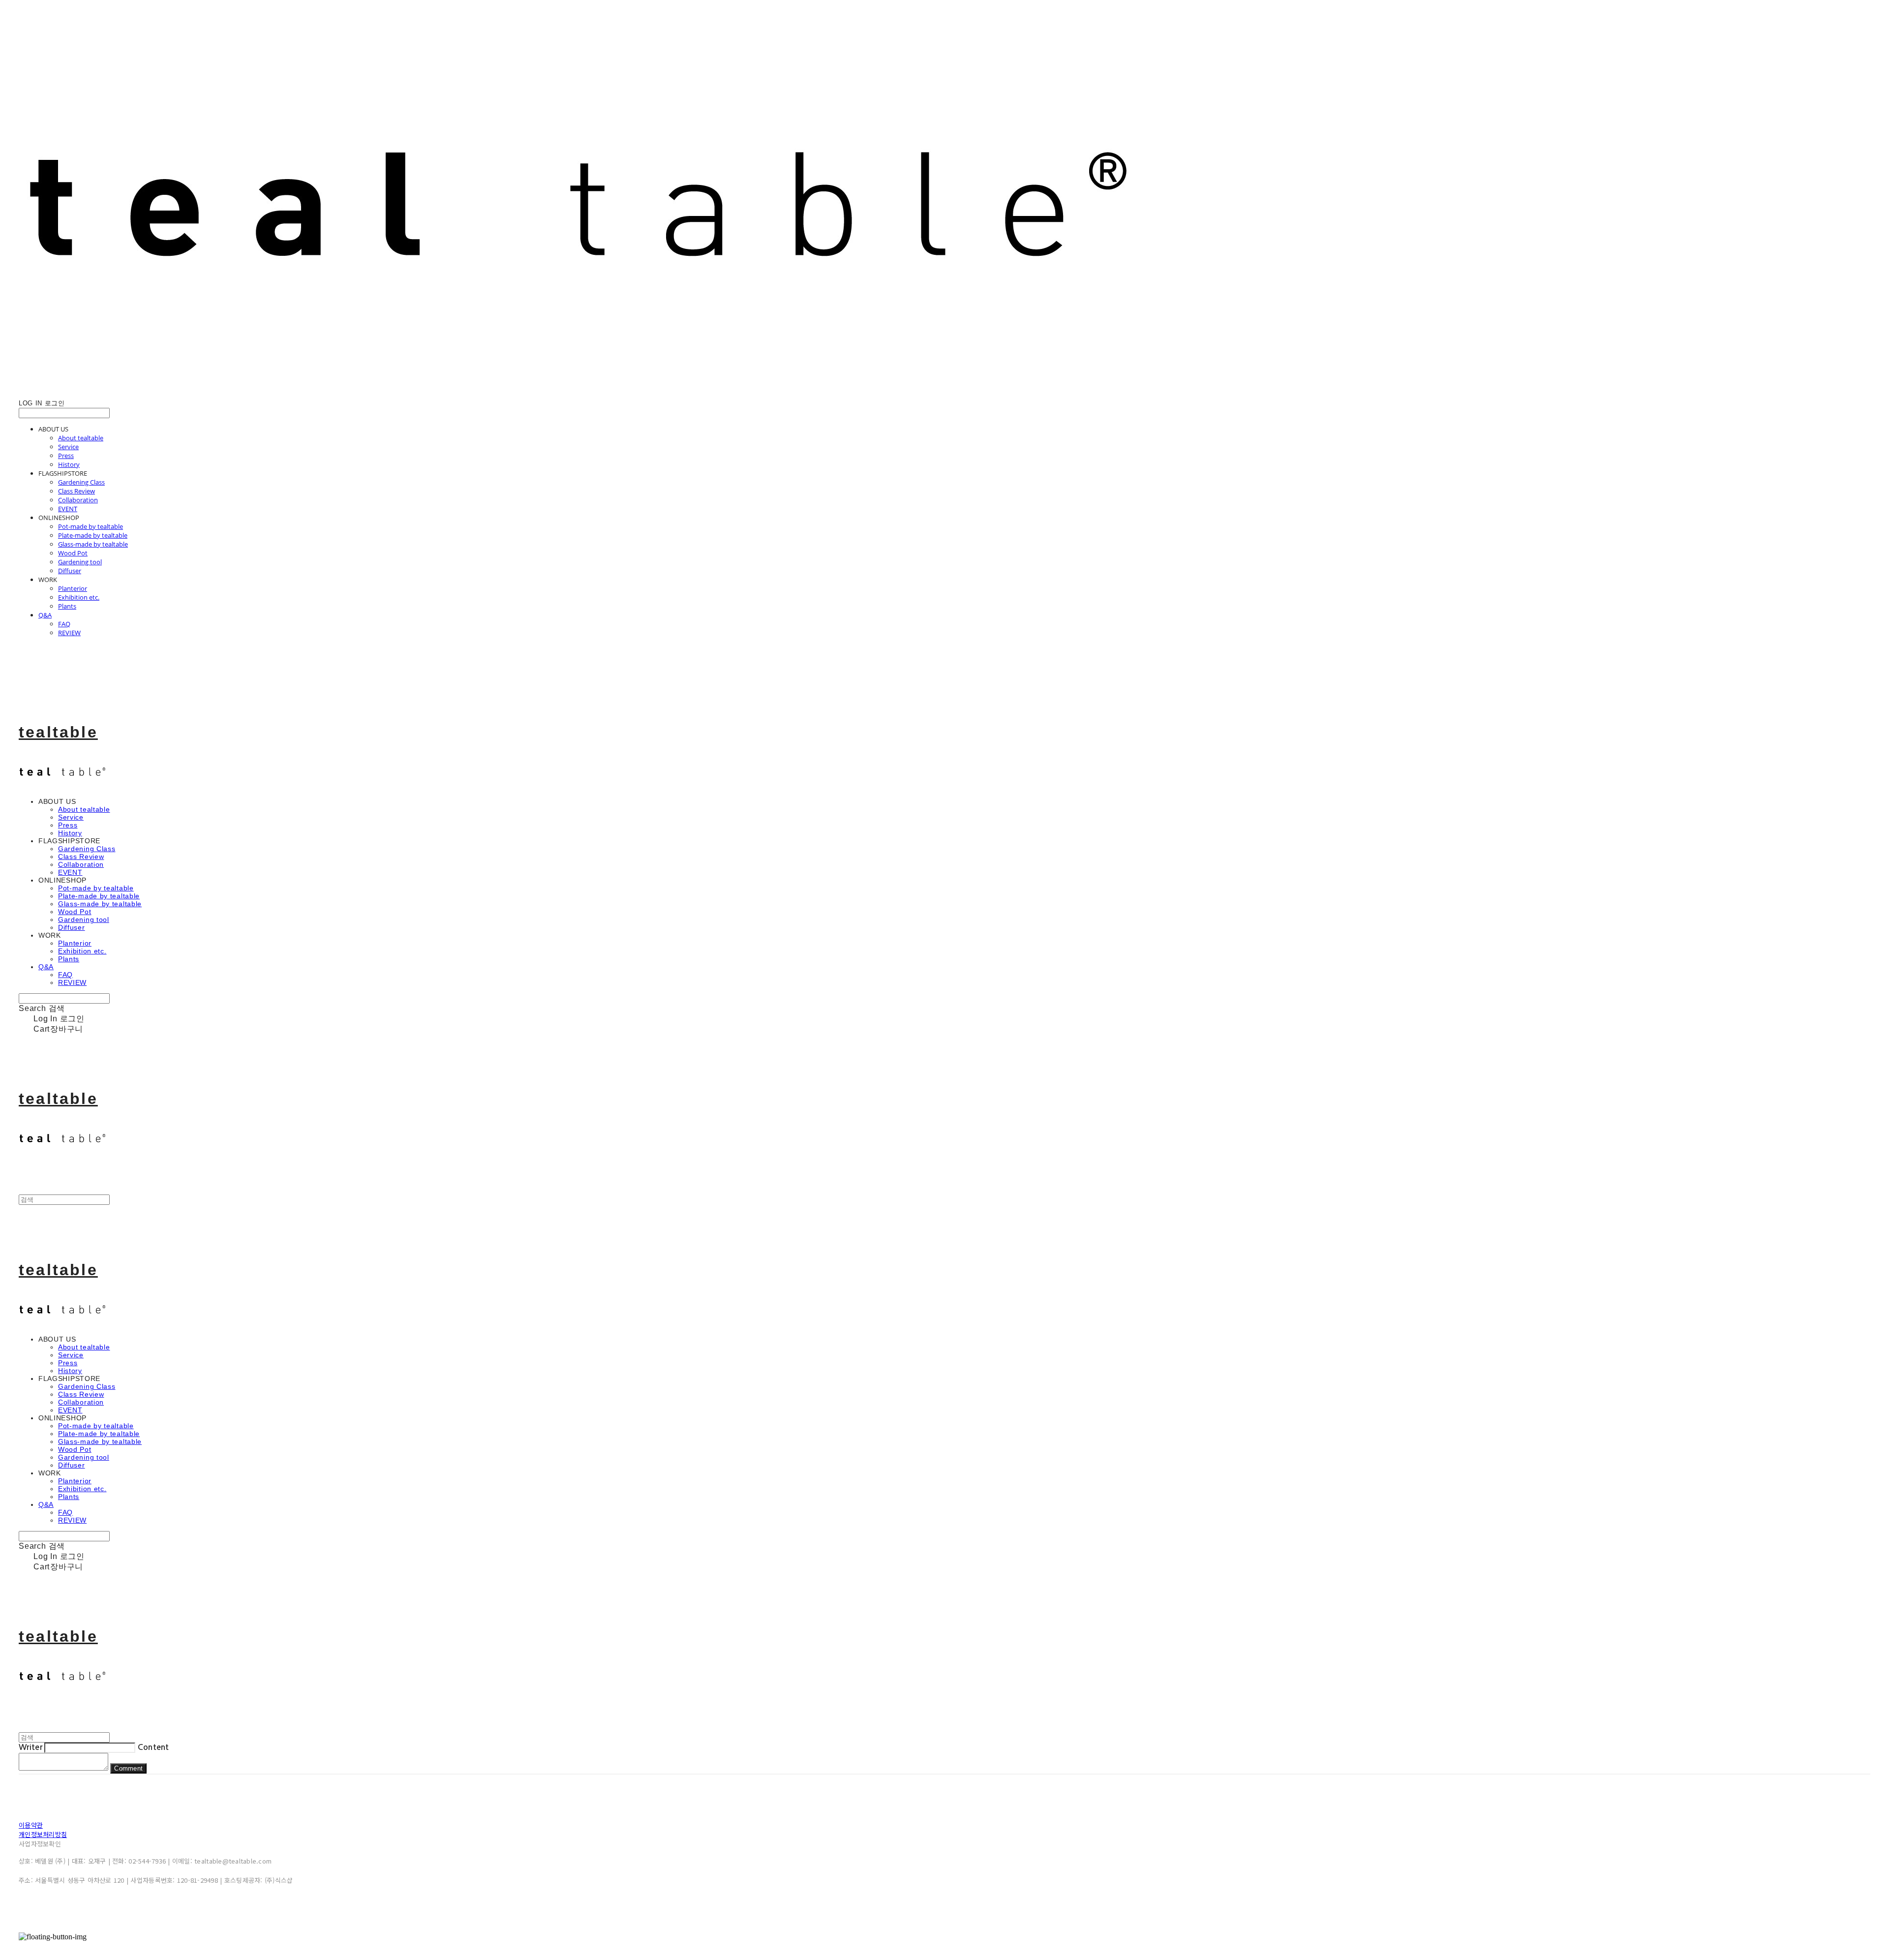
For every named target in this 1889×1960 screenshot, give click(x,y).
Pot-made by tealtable (91, 526)
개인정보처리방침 (43, 1834)
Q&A (45, 615)
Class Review (76, 491)
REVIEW (69, 633)
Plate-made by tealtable (93, 535)
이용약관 (31, 1825)
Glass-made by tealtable (93, 544)
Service (68, 447)
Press (66, 456)
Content (153, 1747)
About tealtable (81, 438)
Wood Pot (73, 553)
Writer (30, 1747)
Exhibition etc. (79, 597)
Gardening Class (81, 482)
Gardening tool (80, 562)
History (69, 464)
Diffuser (70, 571)
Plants (67, 606)
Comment (128, 1768)
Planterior (73, 588)
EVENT (68, 509)
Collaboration (78, 500)
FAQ (64, 624)
